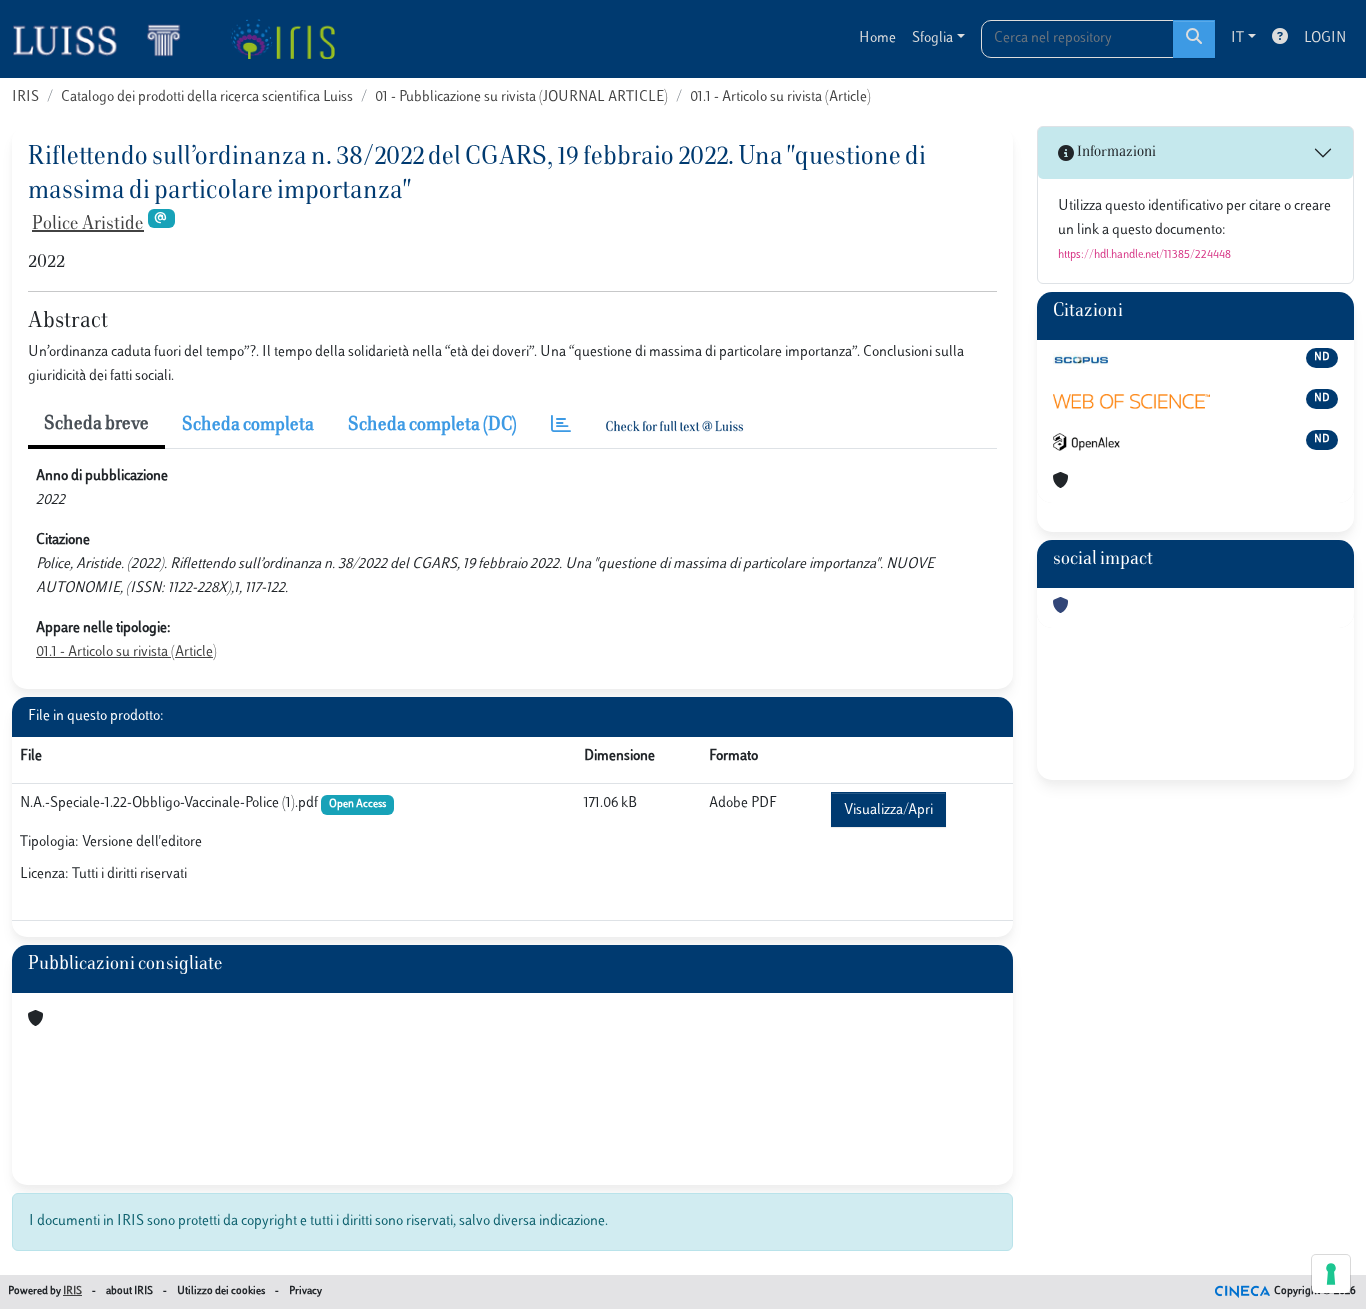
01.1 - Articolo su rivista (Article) (780, 97)
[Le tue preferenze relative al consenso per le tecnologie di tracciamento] (1331, 1274)
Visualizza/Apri (888, 810)
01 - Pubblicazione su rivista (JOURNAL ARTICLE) (521, 97)
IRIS (25, 97)
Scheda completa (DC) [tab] (432, 426)
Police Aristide (88, 225)
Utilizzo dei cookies (221, 1291)
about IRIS (129, 1291)
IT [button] (1237, 38)
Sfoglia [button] (932, 38)
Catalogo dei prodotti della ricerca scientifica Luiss (207, 97)
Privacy (305, 1291)
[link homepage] (105, 39)
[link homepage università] (282, 39)
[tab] (561, 426)
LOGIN (1325, 38)
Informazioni (1115, 152)
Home (877, 38)
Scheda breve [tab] (96, 425)
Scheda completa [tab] (248, 426)
